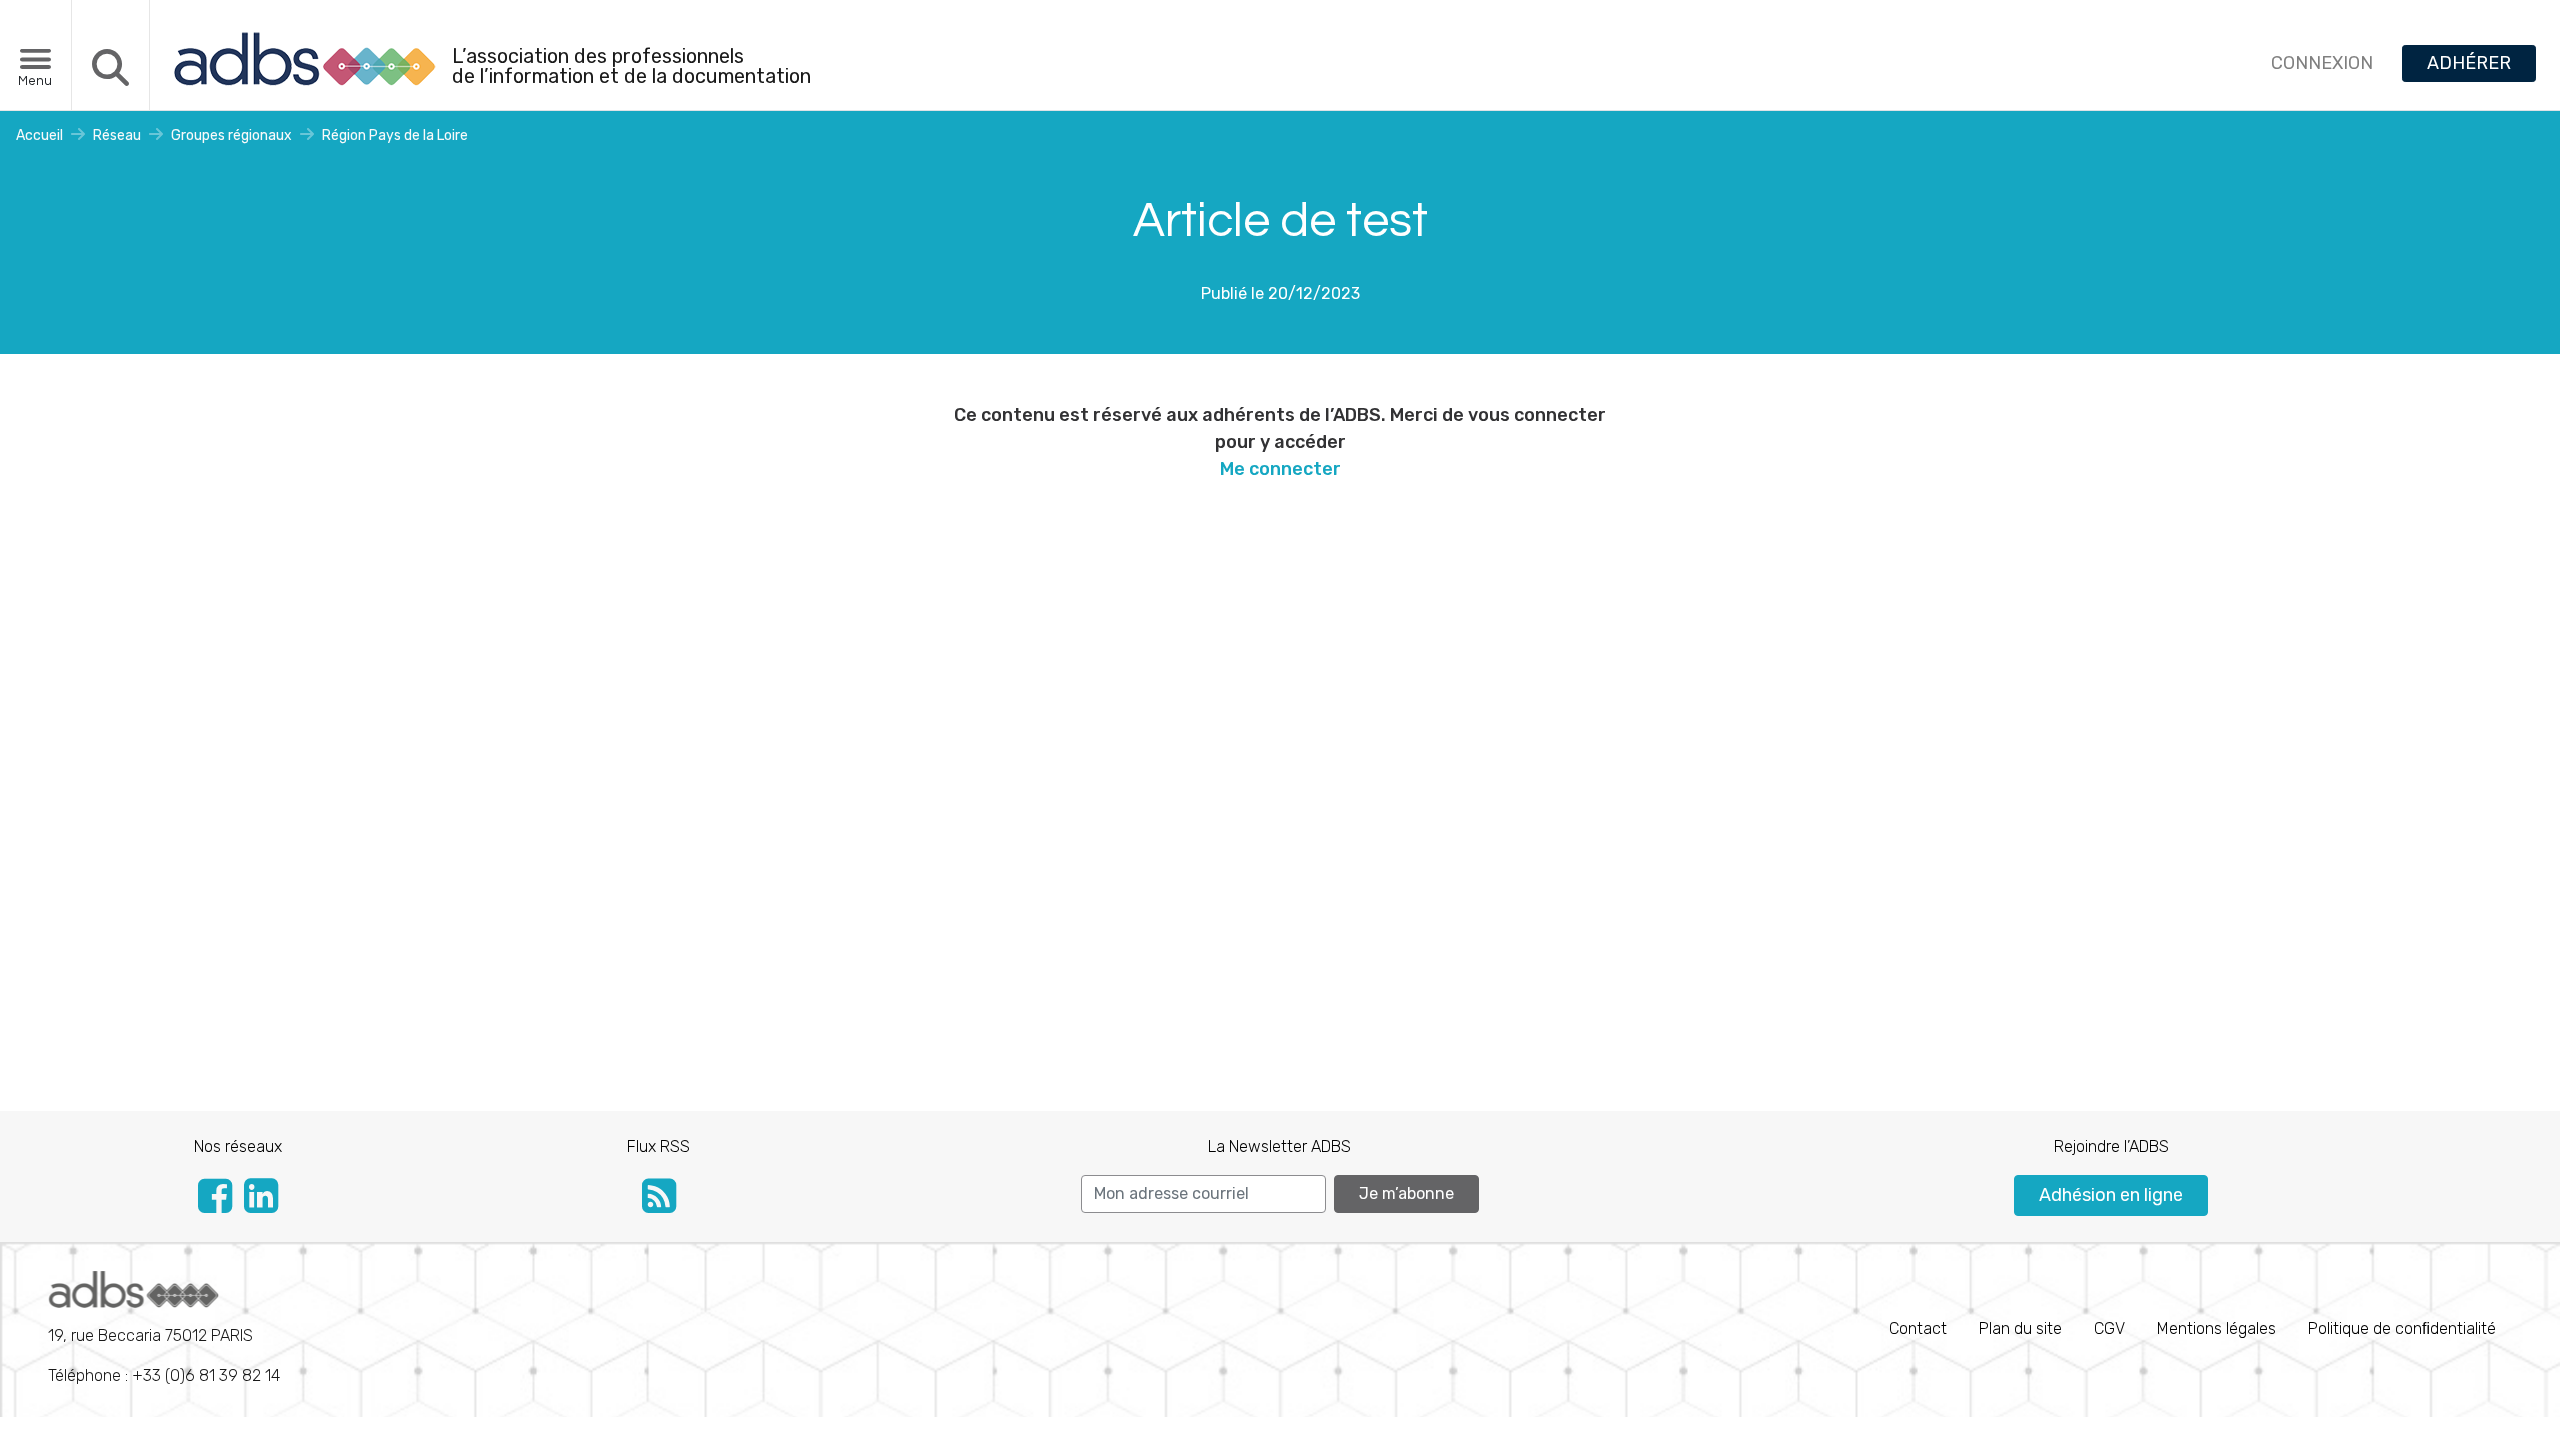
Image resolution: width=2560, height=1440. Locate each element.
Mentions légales (2216, 1328)
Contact (1918, 1328)
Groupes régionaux (231, 135)
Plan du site (2020, 1328)
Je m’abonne (1406, 1193)
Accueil (39, 135)
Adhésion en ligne (2111, 1195)
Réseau (117, 135)
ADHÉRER (2469, 63)
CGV (2109, 1328)
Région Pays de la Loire (395, 135)
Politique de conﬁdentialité (2402, 1328)
